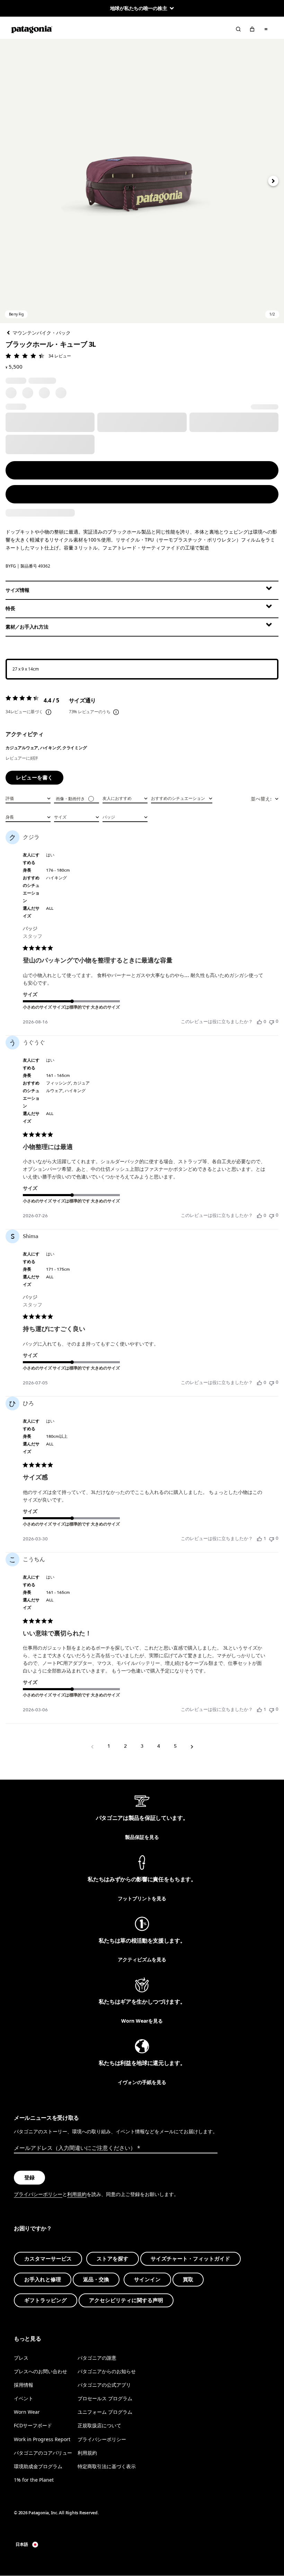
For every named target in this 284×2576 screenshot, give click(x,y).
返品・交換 (96, 2280)
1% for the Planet (34, 2480)
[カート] (252, 29)
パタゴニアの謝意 (97, 2358)
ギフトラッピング (46, 2300)
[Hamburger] (266, 29)
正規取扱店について (99, 2425)
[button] (142, 181)
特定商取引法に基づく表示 (107, 2466)
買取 (188, 2280)
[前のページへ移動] (92, 1746)
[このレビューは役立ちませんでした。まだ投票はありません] (272, 1022)
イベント (24, 2398)
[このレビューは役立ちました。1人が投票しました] (259, 1539)
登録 (29, 2178)
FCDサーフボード (33, 2425)
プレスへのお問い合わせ (41, 2371)
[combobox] (28, 798)
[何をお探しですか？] (238, 29)
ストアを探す (113, 2259)
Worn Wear (27, 2412)
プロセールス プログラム (105, 2398)
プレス (21, 2358)
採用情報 (24, 2385)
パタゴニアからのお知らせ (107, 2371)
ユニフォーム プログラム (105, 2412)
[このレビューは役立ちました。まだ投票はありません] (259, 1022)
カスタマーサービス (48, 2259)
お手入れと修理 (43, 2280)
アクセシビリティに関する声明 (126, 2300)
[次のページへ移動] (192, 1746)
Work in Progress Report (42, 2439)
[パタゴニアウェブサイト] (32, 29)
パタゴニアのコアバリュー (43, 2452)
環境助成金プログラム (38, 2466)
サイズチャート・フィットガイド (190, 2259)
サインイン (147, 2280)
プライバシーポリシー (38, 2194)
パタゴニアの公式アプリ (104, 2385)
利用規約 (77, 2194)
